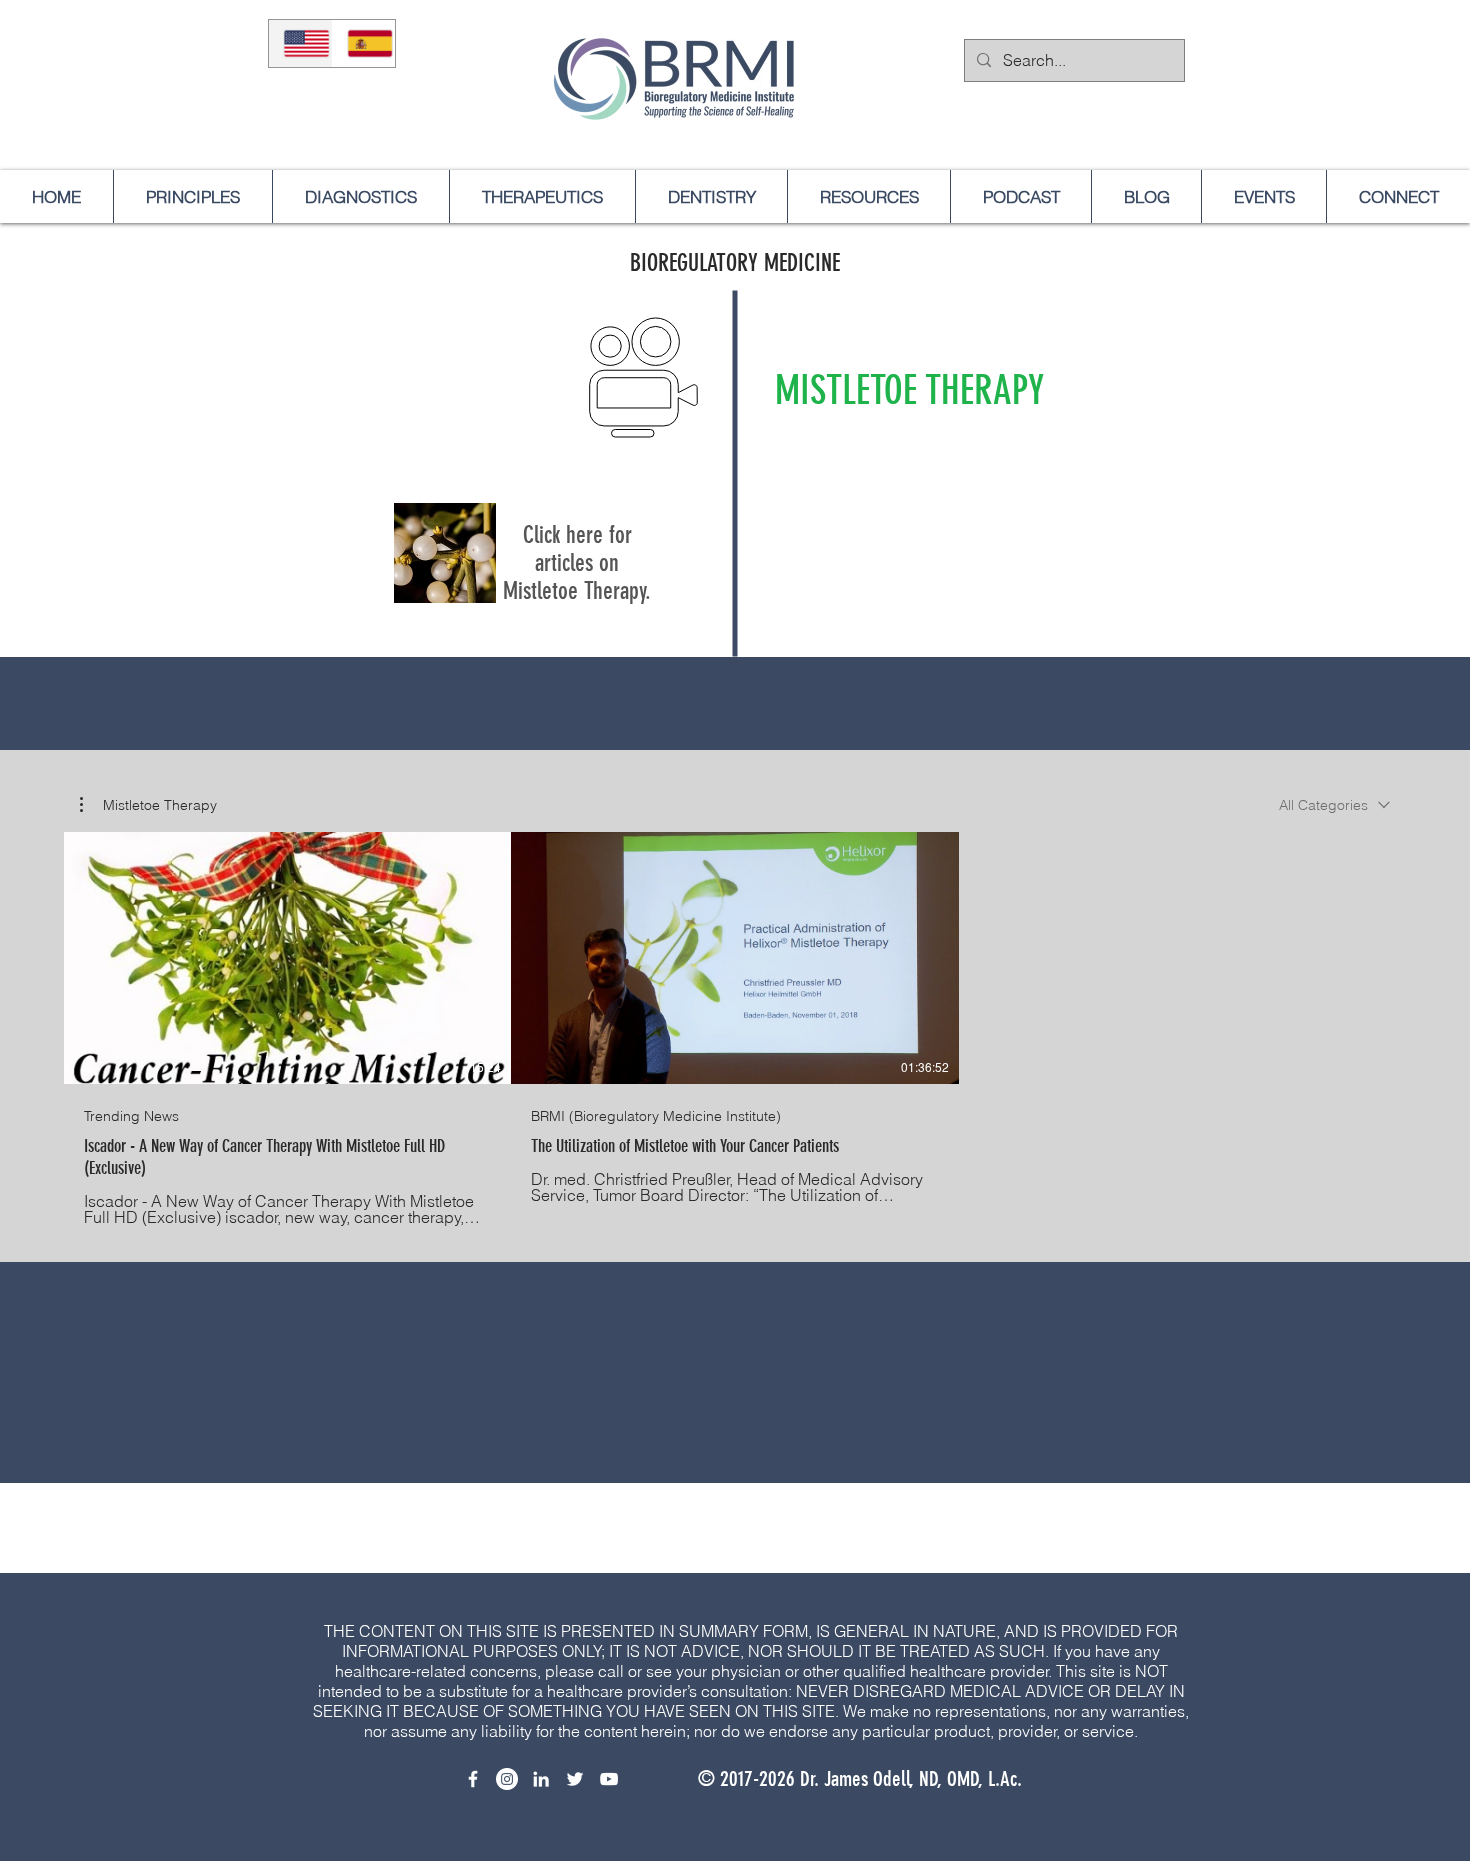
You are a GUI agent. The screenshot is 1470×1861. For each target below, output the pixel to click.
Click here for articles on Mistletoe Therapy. (577, 563)
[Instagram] (507, 1779)
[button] (148, 805)
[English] (300, 43)
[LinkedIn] (541, 1779)
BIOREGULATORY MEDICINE (735, 263)
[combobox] (1334, 805)
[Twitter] (575, 1779)
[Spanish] (364, 43)
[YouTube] (609, 1779)
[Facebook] (473, 1779)
